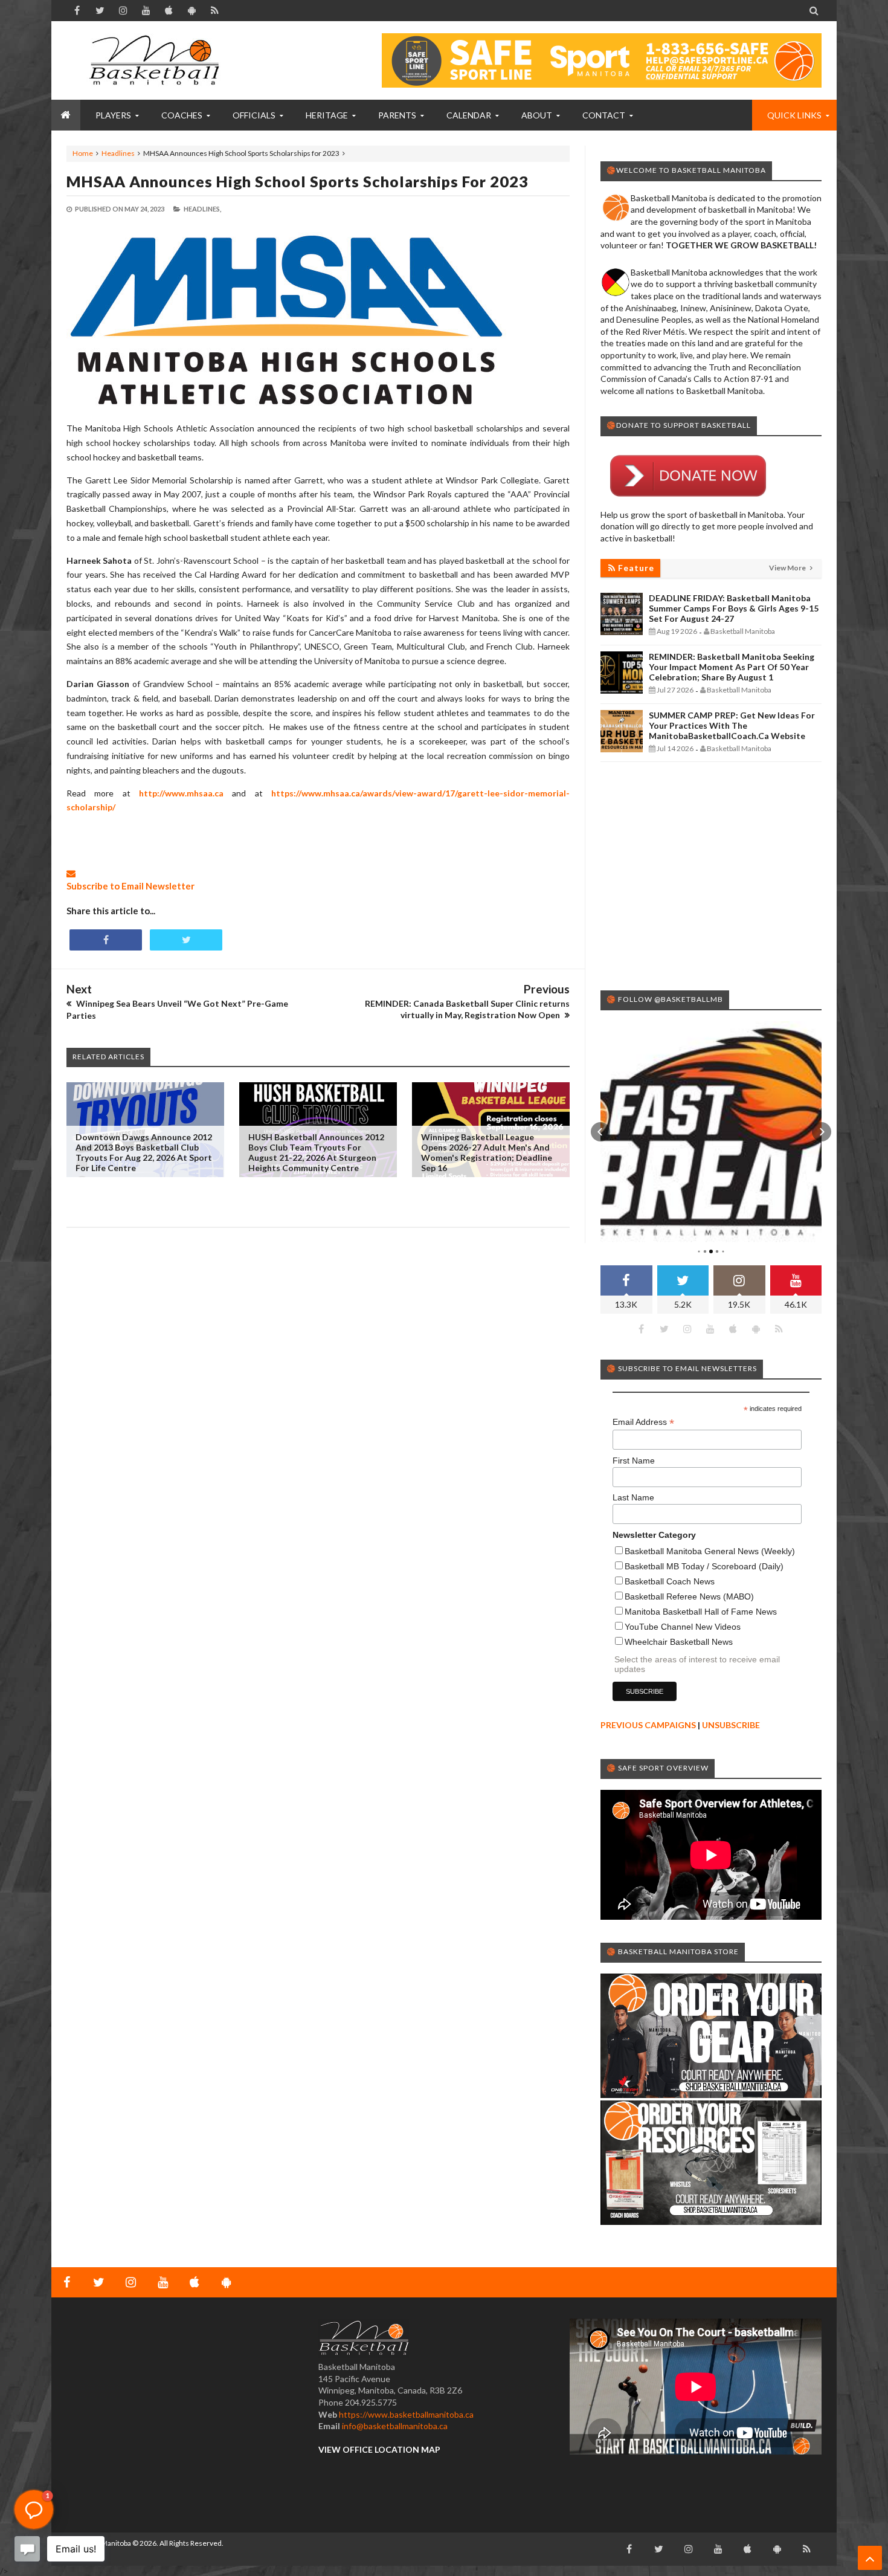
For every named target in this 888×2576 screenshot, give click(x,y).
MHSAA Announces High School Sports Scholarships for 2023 (298, 181)
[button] (600, 1132)
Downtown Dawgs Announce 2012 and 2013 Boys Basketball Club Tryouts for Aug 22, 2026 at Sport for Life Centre (144, 1152)
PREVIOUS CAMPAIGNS (648, 1725)
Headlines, (202, 209)
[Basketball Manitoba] (157, 60)
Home (83, 153)
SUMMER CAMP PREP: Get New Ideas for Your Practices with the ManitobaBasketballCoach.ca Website (732, 725)
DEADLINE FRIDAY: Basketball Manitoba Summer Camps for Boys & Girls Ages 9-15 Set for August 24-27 (734, 608)
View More (788, 568)
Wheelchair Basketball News (679, 1642)
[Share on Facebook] (106, 940)
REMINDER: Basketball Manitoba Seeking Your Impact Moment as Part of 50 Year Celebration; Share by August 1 (732, 667)
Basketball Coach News (670, 1581)
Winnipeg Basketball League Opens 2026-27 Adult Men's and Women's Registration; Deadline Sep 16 (487, 1152)
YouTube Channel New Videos (683, 1627)
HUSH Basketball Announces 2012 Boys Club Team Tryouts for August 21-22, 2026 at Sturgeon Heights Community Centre (316, 1152)
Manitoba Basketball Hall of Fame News (701, 1612)
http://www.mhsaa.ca (181, 793)
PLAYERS (113, 115)
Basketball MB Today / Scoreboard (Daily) (704, 1566)
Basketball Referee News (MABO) (689, 1596)
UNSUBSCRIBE (731, 1725)
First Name (634, 1461)
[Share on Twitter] (186, 940)
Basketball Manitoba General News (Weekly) (710, 1551)
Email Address (643, 1422)
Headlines (118, 153)
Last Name (633, 1497)
